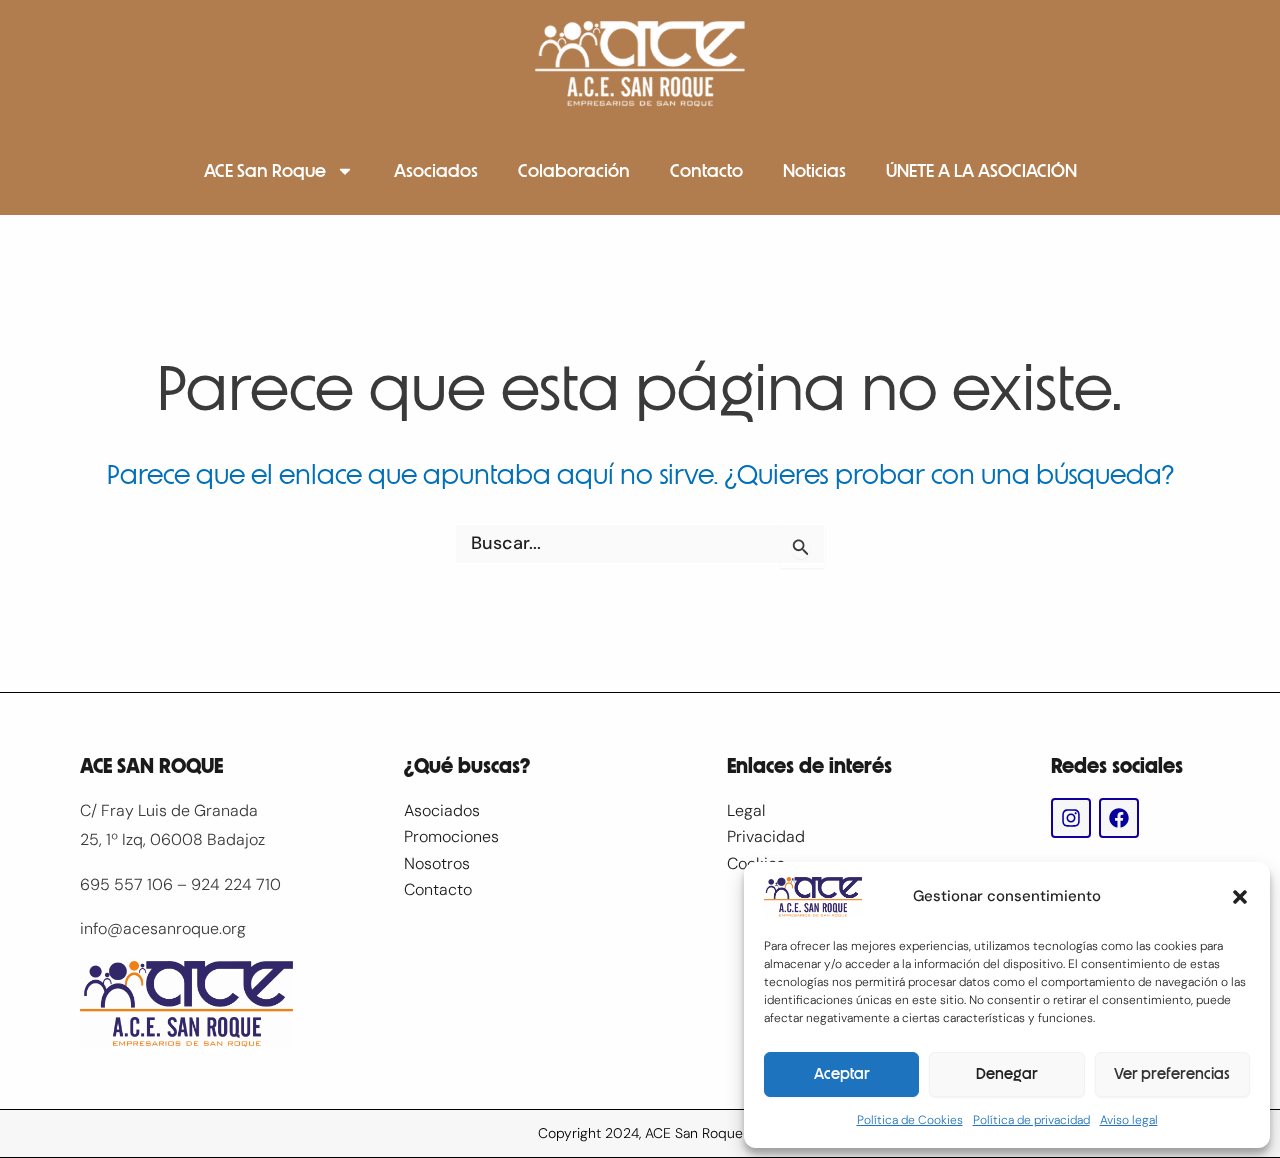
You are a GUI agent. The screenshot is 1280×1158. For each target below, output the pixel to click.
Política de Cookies (910, 1120)
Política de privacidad (1031, 1120)
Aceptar (842, 1074)
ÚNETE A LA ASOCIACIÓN (981, 171)
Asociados (436, 171)
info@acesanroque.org (163, 928)
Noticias (814, 171)
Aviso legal (1129, 1120)
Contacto (706, 171)
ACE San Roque (265, 171)
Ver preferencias (1172, 1074)
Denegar (1007, 1074)
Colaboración (574, 171)
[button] (1240, 897)
